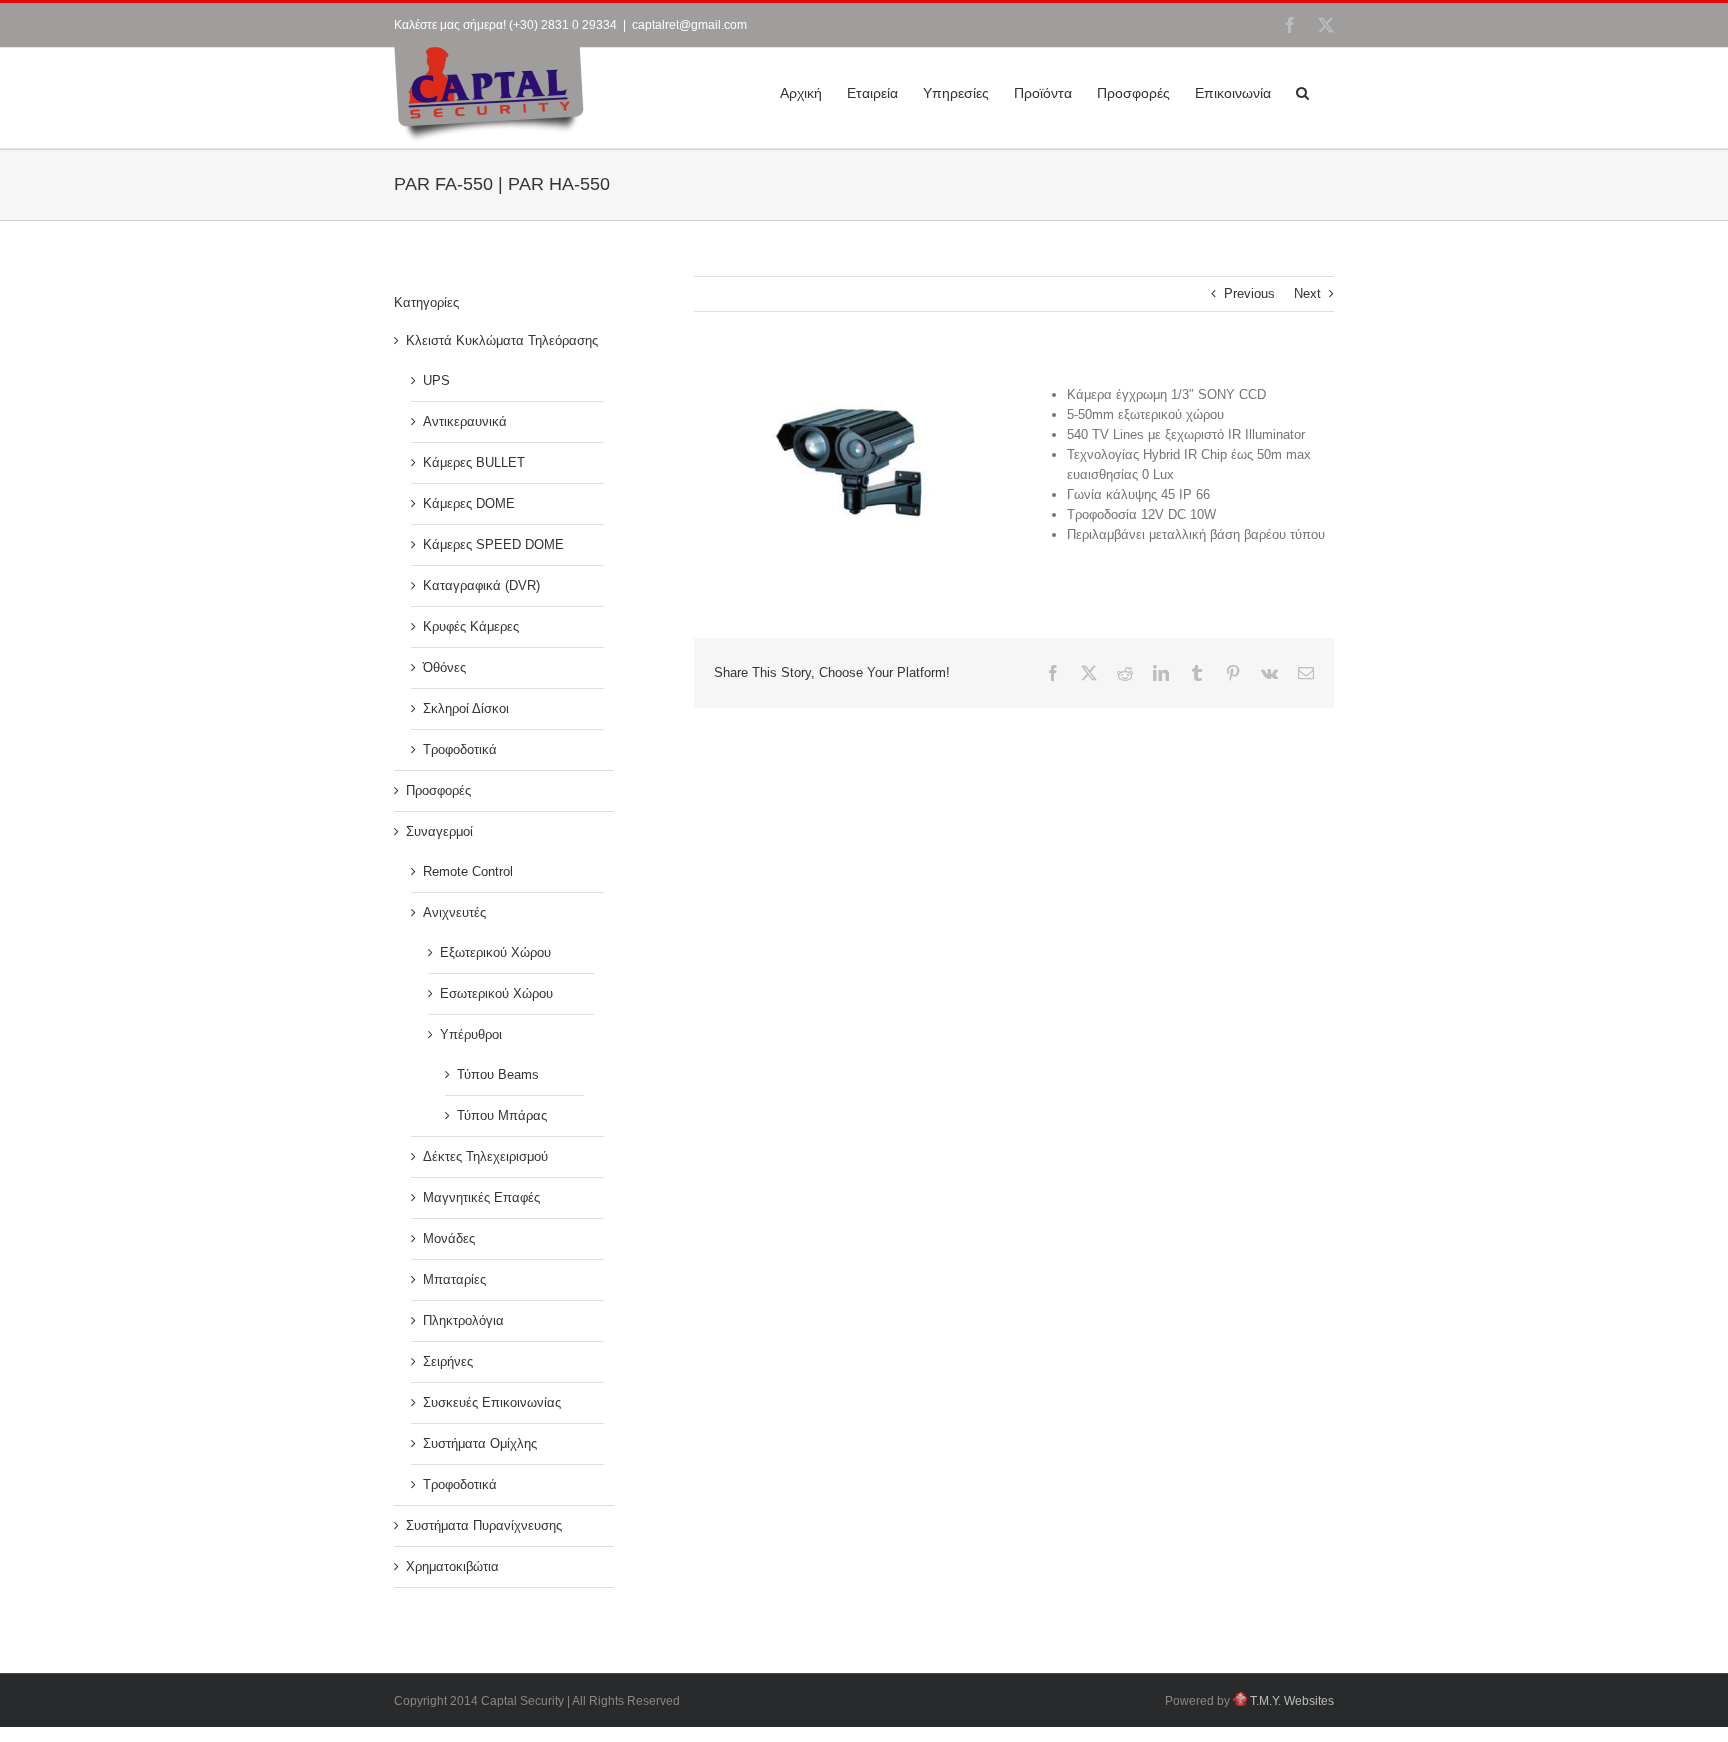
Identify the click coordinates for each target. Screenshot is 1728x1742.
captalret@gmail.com (689, 25)
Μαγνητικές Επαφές (481, 1197)
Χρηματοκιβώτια (452, 1566)
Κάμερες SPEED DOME (493, 544)
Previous (1249, 293)
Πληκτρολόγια (463, 1320)
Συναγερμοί (439, 831)
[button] (1302, 91)
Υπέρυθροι (471, 1034)
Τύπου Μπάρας (502, 1115)
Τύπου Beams (498, 1074)
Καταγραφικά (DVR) (481, 585)
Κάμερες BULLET (474, 462)
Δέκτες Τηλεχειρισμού (485, 1156)
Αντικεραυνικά (465, 421)
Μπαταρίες (454, 1279)
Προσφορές (438, 790)
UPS (436, 380)
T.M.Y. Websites (1290, 1701)
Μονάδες (449, 1238)
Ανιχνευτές (454, 912)
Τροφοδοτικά (460, 749)
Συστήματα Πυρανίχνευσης (484, 1525)
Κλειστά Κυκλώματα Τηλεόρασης (502, 340)
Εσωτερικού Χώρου (496, 993)
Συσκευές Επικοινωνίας (492, 1402)
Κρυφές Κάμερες (471, 626)
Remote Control (468, 871)
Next (1307, 293)
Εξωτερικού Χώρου (495, 952)
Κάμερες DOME (469, 503)
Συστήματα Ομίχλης (480, 1443)
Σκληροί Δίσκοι (466, 708)
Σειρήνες (448, 1361)
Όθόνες (444, 667)
